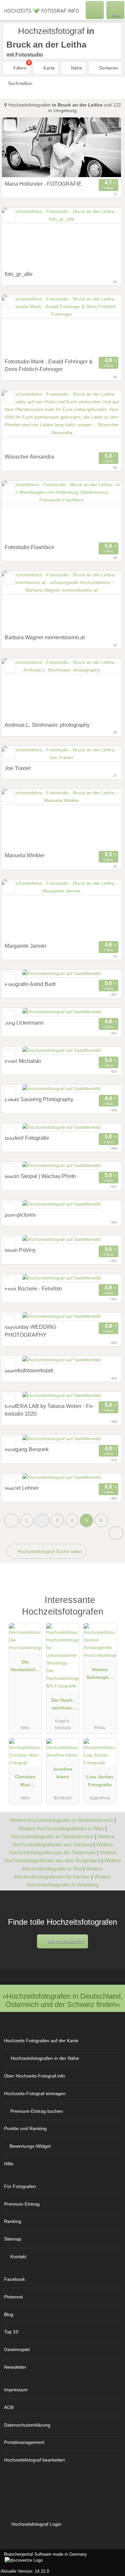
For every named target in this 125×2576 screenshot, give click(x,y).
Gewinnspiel (17, 2349)
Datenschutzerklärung (27, 2425)
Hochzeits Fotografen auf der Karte (41, 2041)
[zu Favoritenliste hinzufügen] (10, 125)
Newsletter (15, 2367)
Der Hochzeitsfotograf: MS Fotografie (62, 1705)
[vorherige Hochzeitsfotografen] (11, 1520)
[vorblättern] (104, 147)
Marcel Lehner (22, 1488)
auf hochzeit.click (65, 1942)
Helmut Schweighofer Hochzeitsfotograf (100, 1675)
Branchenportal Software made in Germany (43, 2558)
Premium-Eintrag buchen (37, 2111)
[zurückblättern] (19, 147)
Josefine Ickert (62, 1773)
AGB (9, 2407)
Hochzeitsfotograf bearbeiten (34, 2460)
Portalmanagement (24, 2442)
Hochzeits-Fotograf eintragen (35, 2093)
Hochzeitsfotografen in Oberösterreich (52, 1836)
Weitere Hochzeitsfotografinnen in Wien (61, 1828)
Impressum (16, 2390)
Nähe (76, 68)
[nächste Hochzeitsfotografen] (116, 1533)
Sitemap (13, 2239)
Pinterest (13, 2297)
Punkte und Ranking (25, 2128)
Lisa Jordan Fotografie (100, 1781)
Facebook (14, 2279)
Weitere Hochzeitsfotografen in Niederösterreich (61, 1820)
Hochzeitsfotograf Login (36, 2524)
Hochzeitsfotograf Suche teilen (49, 1551)
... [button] (42, 1520)
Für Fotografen (20, 2186)
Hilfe (9, 2164)
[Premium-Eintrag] (111, 1603)
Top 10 (11, 2332)
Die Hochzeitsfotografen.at (25, 1667)
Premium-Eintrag (22, 2204)
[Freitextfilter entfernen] (95, 10)
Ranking (13, 2221)
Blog (9, 2314)
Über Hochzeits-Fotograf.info (34, 2076)
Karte (48, 68)
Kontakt (18, 2257)
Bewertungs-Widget (30, 2146)
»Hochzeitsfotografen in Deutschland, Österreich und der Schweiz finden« (62, 2000)
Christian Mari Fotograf (25, 1782)
